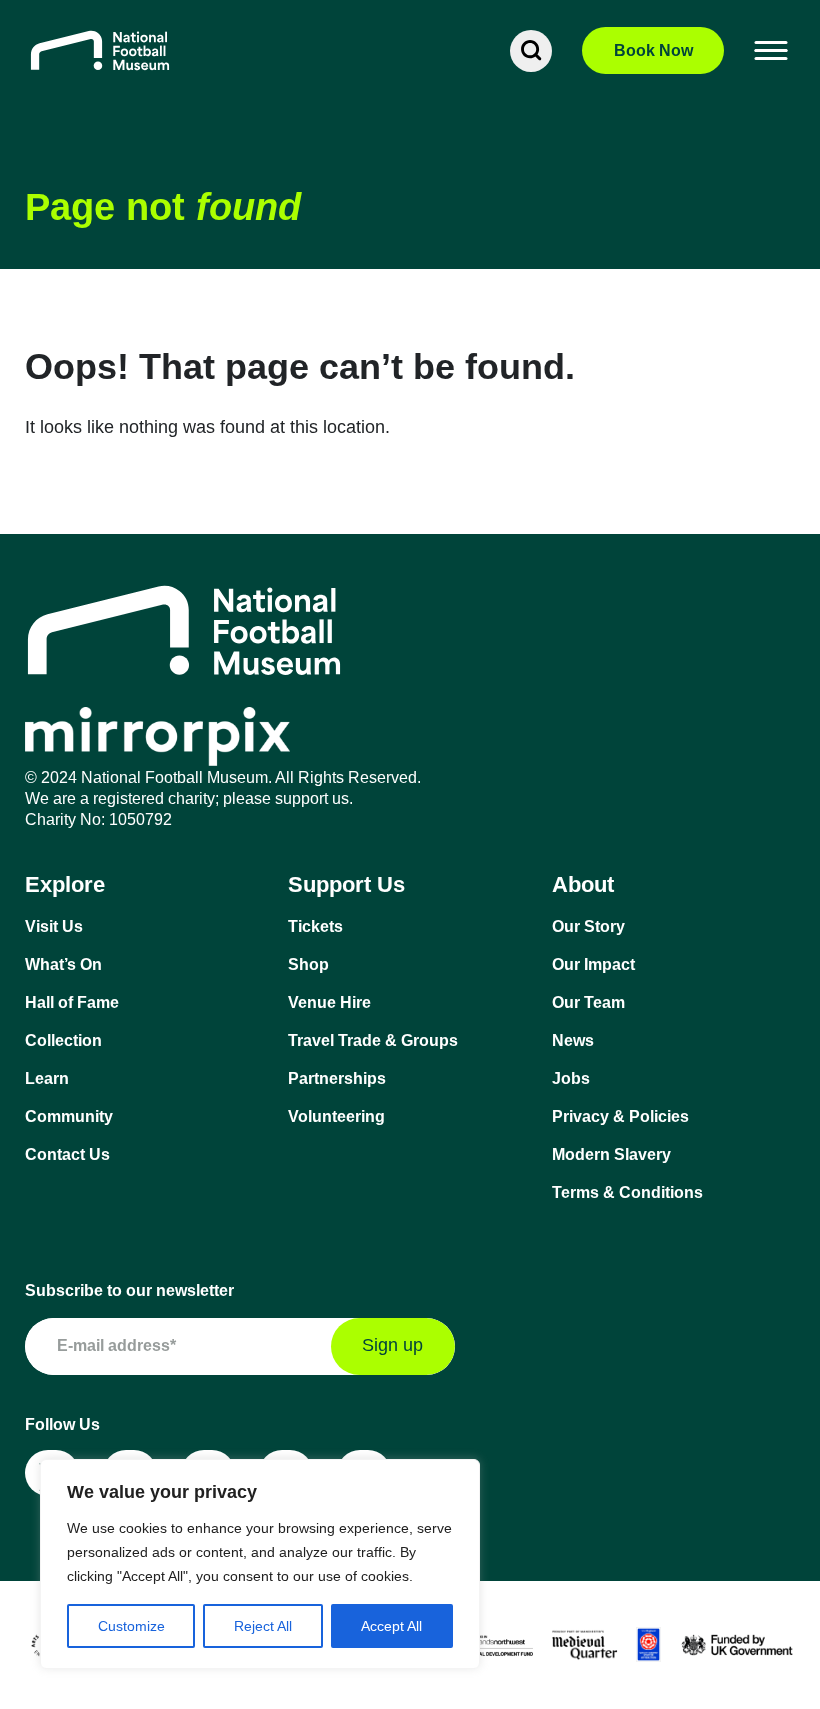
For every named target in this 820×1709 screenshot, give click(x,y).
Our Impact (593, 964)
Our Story (588, 926)
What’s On (63, 964)
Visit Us (54, 926)
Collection (63, 1040)
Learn (47, 1078)
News (573, 1040)
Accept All (391, 1626)
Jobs (571, 1078)
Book (653, 50)
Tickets (315, 926)
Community (69, 1116)
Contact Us (67, 1154)
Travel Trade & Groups (373, 1040)
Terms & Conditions (627, 1192)
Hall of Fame (72, 1002)
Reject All (263, 1626)
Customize (131, 1626)
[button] (772, 51)
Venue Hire (329, 1002)
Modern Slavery (611, 1154)
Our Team (588, 1002)
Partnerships (337, 1078)
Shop (308, 964)
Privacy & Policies (620, 1116)
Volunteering (336, 1116)
